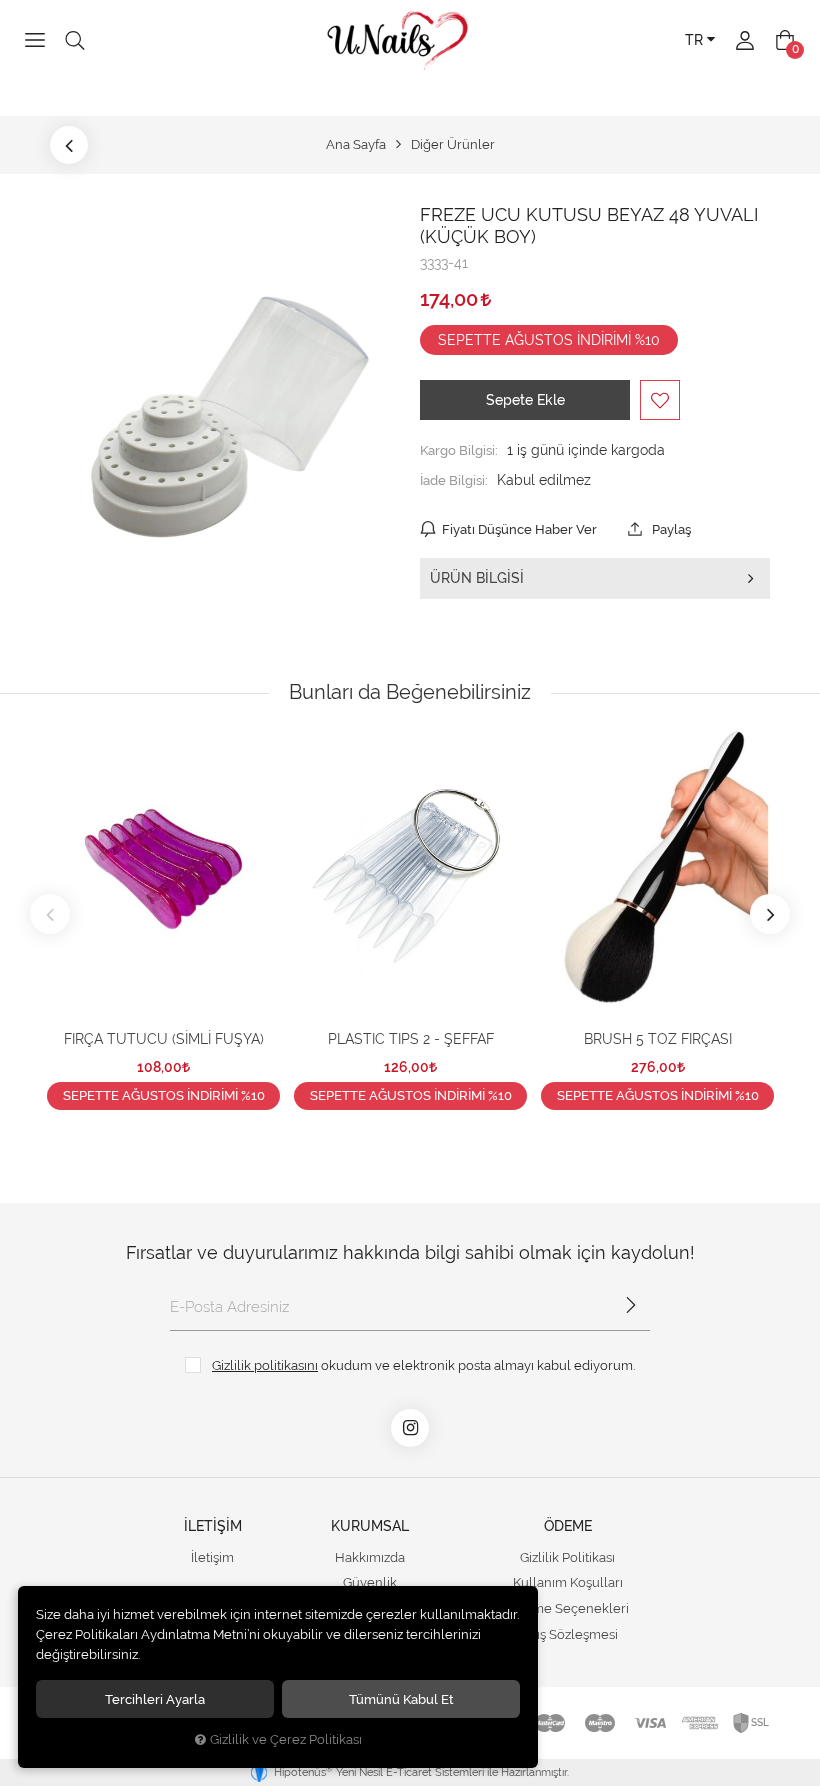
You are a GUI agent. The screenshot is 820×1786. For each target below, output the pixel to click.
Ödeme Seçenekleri (567, 1608)
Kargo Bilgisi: (459, 450)
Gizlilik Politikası (567, 1557)
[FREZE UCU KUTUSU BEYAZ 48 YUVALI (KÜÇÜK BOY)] (225, 417)
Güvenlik (370, 1582)
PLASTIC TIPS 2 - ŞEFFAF (411, 1039)
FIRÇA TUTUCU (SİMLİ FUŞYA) (164, 1039)
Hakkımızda (370, 1557)
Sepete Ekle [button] (525, 400)
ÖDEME (568, 1526)
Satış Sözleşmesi (568, 1634)
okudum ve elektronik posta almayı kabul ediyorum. (423, 1365)
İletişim (212, 1557)
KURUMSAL (370, 1526)
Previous (50, 914)
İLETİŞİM (213, 1526)
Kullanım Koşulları (568, 1582)
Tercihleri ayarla (155, 1699)
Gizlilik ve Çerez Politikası (286, 1739)
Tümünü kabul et (401, 1699)
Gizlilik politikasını (265, 1365)
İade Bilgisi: (454, 480)
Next (770, 914)
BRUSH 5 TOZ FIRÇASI (658, 1039)
